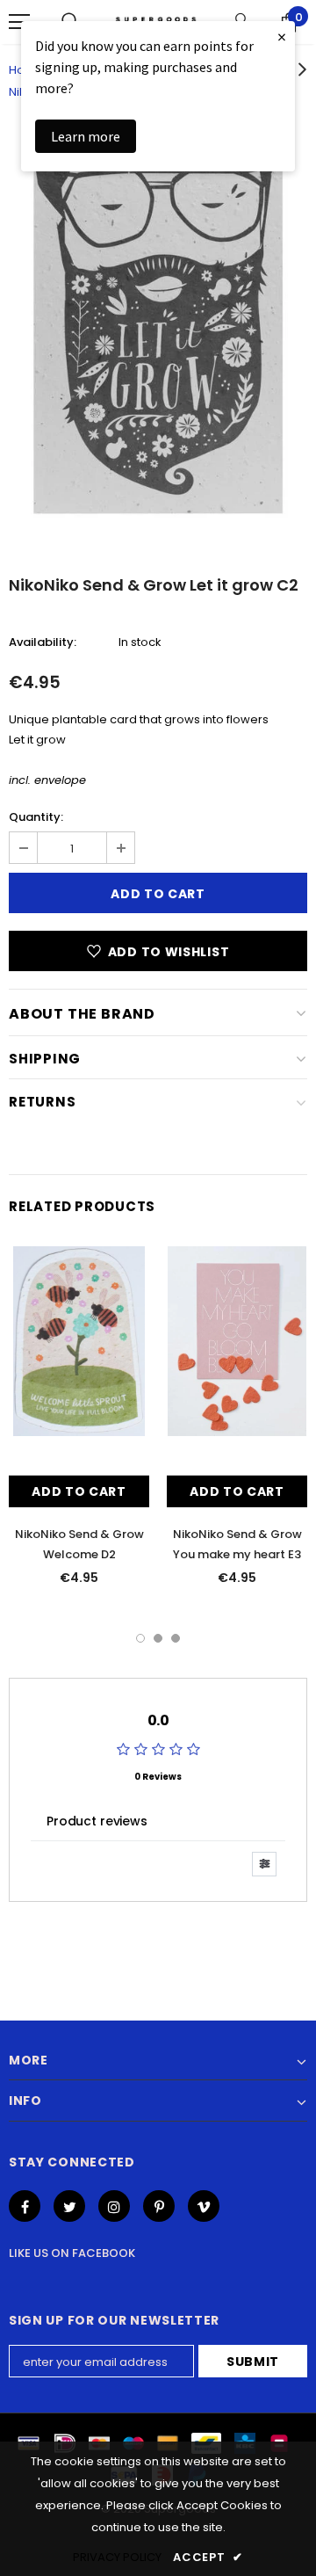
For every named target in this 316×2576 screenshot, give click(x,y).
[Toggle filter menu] (264, 1864)
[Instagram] (114, 2206)
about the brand (82, 1014)
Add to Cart (79, 1491)
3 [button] (176, 1638)
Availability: (43, 642)
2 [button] (158, 1638)
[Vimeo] (204, 2206)
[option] (158, 335)
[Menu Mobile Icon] (19, 22)
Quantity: (36, 817)
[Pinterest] (159, 2206)
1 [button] (140, 1638)
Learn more (86, 136)
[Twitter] (69, 2206)
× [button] (282, 36)
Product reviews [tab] (97, 1821)
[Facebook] (25, 2206)
